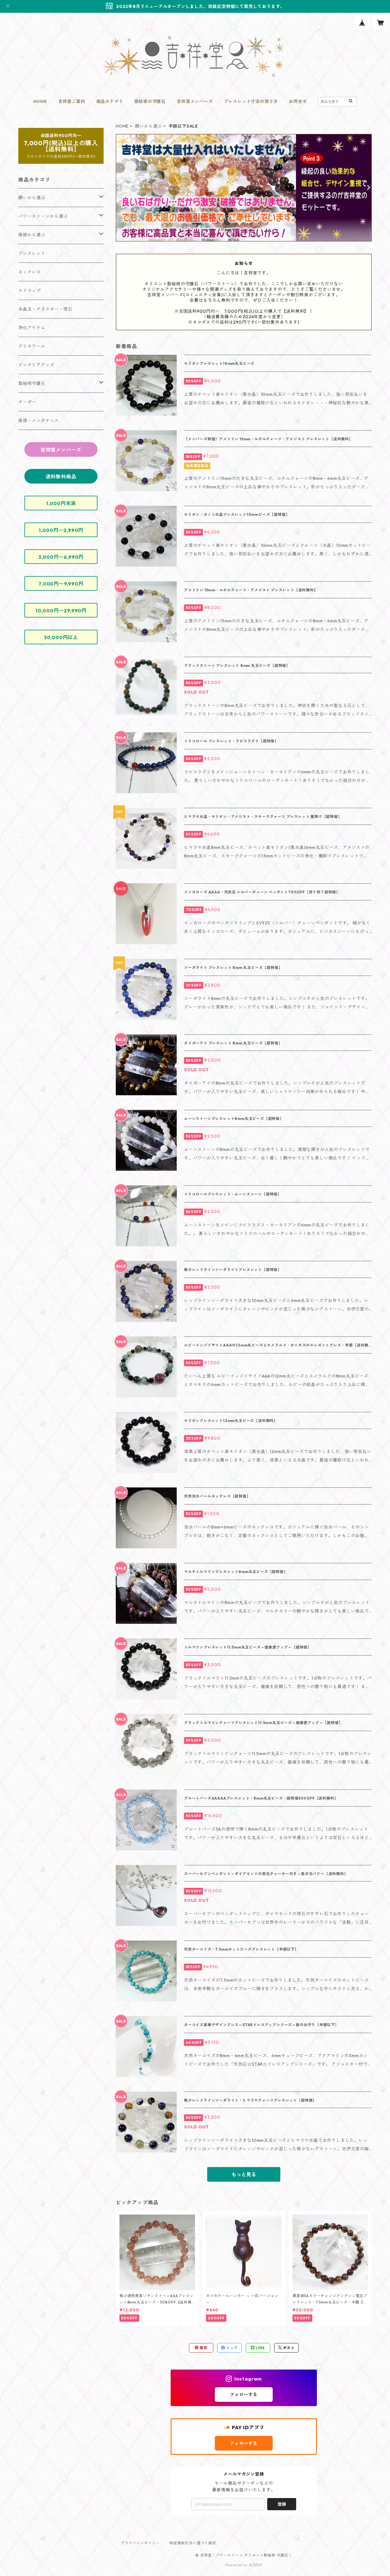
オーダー (27, 402)
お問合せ (298, 101)
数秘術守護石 (32, 383)
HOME (40, 101)
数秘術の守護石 (150, 101)
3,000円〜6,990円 (61, 557)
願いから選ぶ (149, 126)
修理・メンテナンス (39, 421)
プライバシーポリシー (140, 2543)
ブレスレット (32, 253)
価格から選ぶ (32, 235)
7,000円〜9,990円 (61, 584)
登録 (282, 2504)
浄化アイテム (32, 328)
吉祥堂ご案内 (72, 101)
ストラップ (30, 290)
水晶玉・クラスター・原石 (45, 309)
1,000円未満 (61, 503)
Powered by (237, 2565)
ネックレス (30, 272)
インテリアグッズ (36, 365)
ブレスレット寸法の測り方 (251, 101)
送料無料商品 (61, 477)
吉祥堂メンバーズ (195, 101)
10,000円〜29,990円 (61, 611)
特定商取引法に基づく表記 (193, 2543)
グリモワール (32, 346)
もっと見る (244, 2174)
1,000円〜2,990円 (61, 530)
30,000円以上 (61, 637)
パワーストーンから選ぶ (43, 216)
